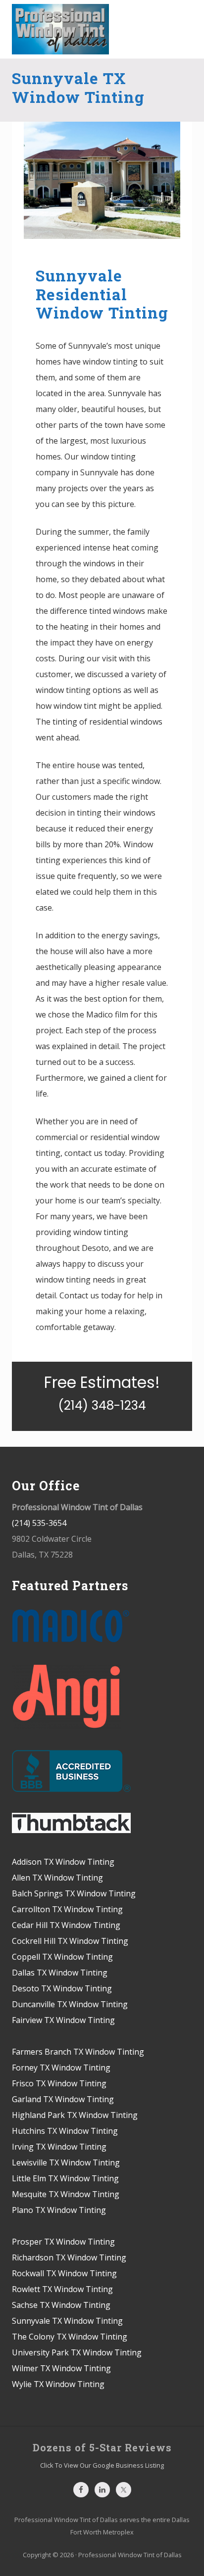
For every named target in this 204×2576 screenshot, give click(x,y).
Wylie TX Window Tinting (58, 2384)
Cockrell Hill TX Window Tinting (70, 1941)
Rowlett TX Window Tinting (62, 2289)
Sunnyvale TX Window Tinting (67, 2321)
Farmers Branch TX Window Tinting (78, 2052)
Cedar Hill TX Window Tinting (66, 1925)
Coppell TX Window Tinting (62, 1957)
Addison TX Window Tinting (63, 1862)
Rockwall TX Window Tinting (64, 2273)
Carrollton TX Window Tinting (67, 1909)
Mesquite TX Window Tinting (66, 2194)
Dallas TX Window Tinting (60, 1973)
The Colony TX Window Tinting (70, 2337)
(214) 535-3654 (39, 1523)
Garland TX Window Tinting (63, 2099)
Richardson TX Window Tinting (69, 2257)
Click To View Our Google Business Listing (102, 2465)
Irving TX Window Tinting (59, 2147)
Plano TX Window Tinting (59, 2210)
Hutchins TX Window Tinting (65, 2131)
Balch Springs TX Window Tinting (74, 1893)
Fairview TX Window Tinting (63, 2020)
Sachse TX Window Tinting (61, 2305)
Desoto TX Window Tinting (62, 1988)
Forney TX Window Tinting (61, 2068)
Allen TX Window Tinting (57, 1878)
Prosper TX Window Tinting (63, 2242)
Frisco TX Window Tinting (59, 2083)
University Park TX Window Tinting (77, 2352)
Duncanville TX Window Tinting (70, 2004)
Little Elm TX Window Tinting (65, 2178)
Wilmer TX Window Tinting (61, 2368)
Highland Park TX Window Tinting (75, 2115)
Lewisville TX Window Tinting (66, 2162)
